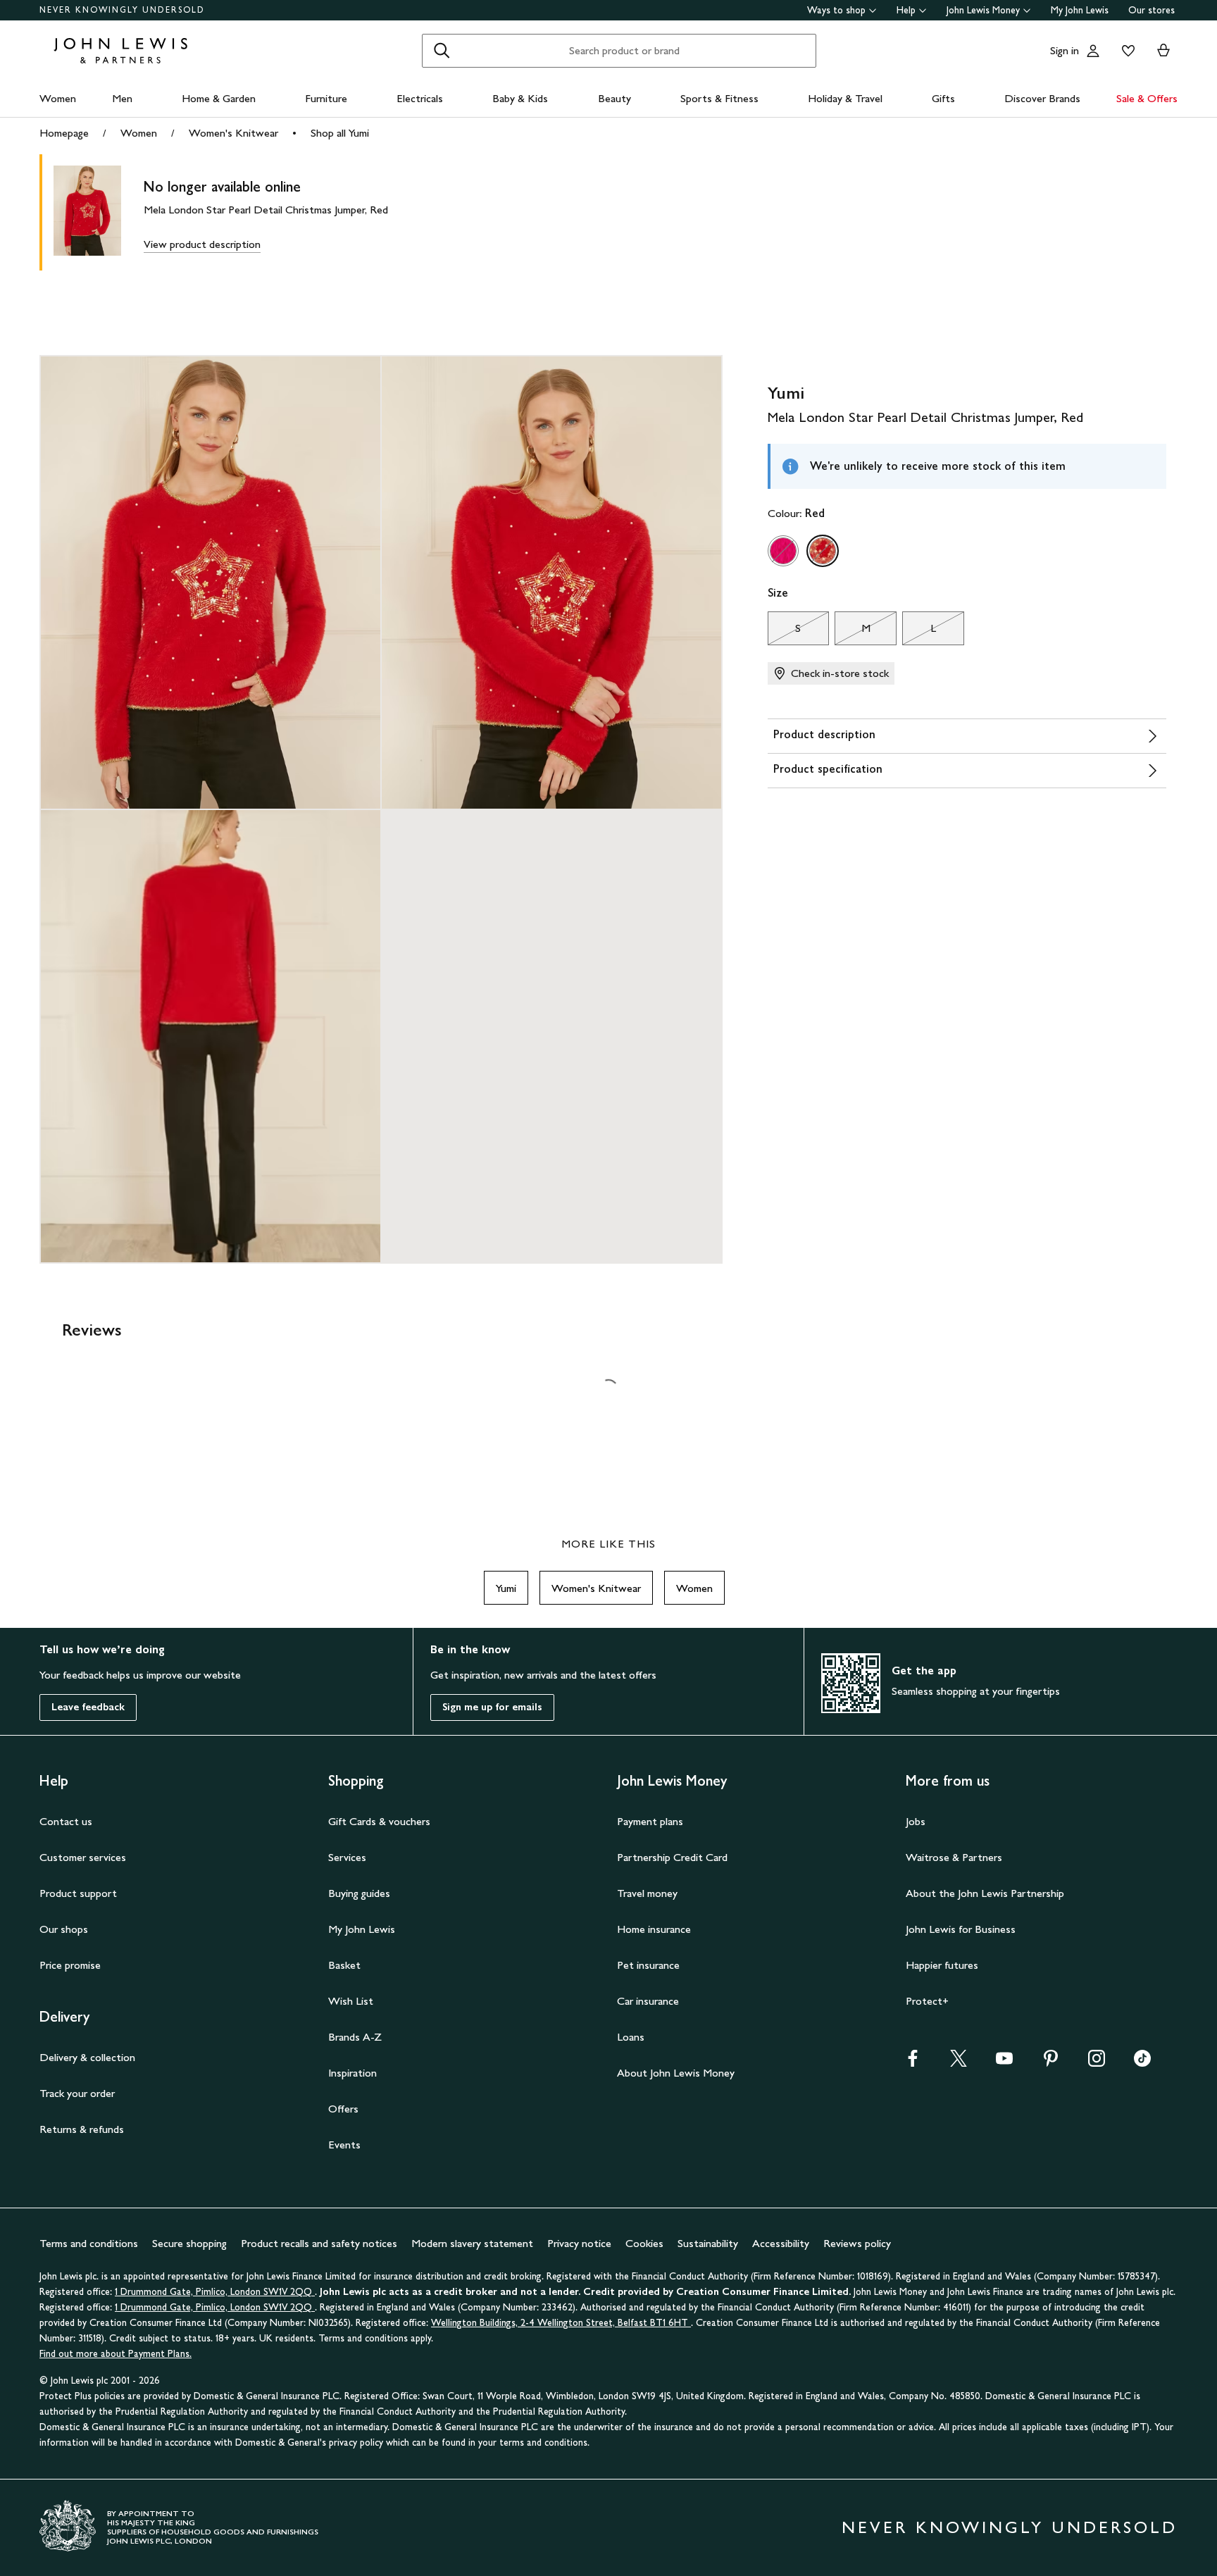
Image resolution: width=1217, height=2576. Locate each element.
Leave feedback (88, 1707)
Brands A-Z (355, 2037)
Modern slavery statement (472, 2243)
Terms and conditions (89, 2243)
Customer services (83, 1857)
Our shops (64, 1929)
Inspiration (352, 2073)
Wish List (351, 2001)
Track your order (77, 2093)
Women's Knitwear (233, 133)
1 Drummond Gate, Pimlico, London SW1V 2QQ (215, 2292)
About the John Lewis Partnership (985, 1893)
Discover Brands (1042, 98)
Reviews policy (857, 2243)
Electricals (420, 98)
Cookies (644, 2243)
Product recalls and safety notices (319, 2243)
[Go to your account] (1093, 51)
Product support (78, 1893)
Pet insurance (648, 1965)
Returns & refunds (82, 2129)
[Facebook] (913, 2063)
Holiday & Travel (845, 98)
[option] (783, 551)
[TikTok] (1142, 2063)
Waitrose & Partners (954, 1857)
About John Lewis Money (676, 2073)
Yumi (506, 1588)
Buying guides (359, 1893)
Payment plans (650, 1821)
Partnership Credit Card (672, 1857)
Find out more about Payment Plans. (116, 2354)
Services (347, 1857)
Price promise (70, 1965)
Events (344, 2145)
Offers (343, 2109)
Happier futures (942, 1965)
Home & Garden (219, 98)
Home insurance (654, 1929)
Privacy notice (579, 2243)
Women (58, 98)
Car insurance (648, 2001)
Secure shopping (189, 2243)
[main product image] (99, 212)
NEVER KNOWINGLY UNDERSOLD (122, 10)
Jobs (916, 1821)
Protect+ (927, 2001)
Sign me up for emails (492, 1707)
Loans (631, 2037)
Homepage (64, 133)
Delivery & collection (87, 2057)
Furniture (326, 98)
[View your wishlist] (1125, 51)
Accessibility (781, 2243)
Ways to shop (836, 10)
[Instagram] (1097, 2063)
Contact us (66, 1821)
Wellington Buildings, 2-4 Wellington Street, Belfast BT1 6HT (561, 2323)
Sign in (1065, 50)
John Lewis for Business (961, 1929)
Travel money (647, 1893)
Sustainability (708, 2243)
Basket (344, 1965)
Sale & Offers (1147, 98)
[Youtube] (1004, 2063)
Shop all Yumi (340, 133)
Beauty (614, 98)
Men (122, 98)
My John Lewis (1080, 10)
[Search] (442, 51)
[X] (959, 2063)
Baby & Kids (520, 98)
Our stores (1152, 10)
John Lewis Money (983, 10)
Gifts (943, 98)
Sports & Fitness (719, 98)
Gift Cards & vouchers (379, 1821)
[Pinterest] (1051, 2063)
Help (906, 10)
